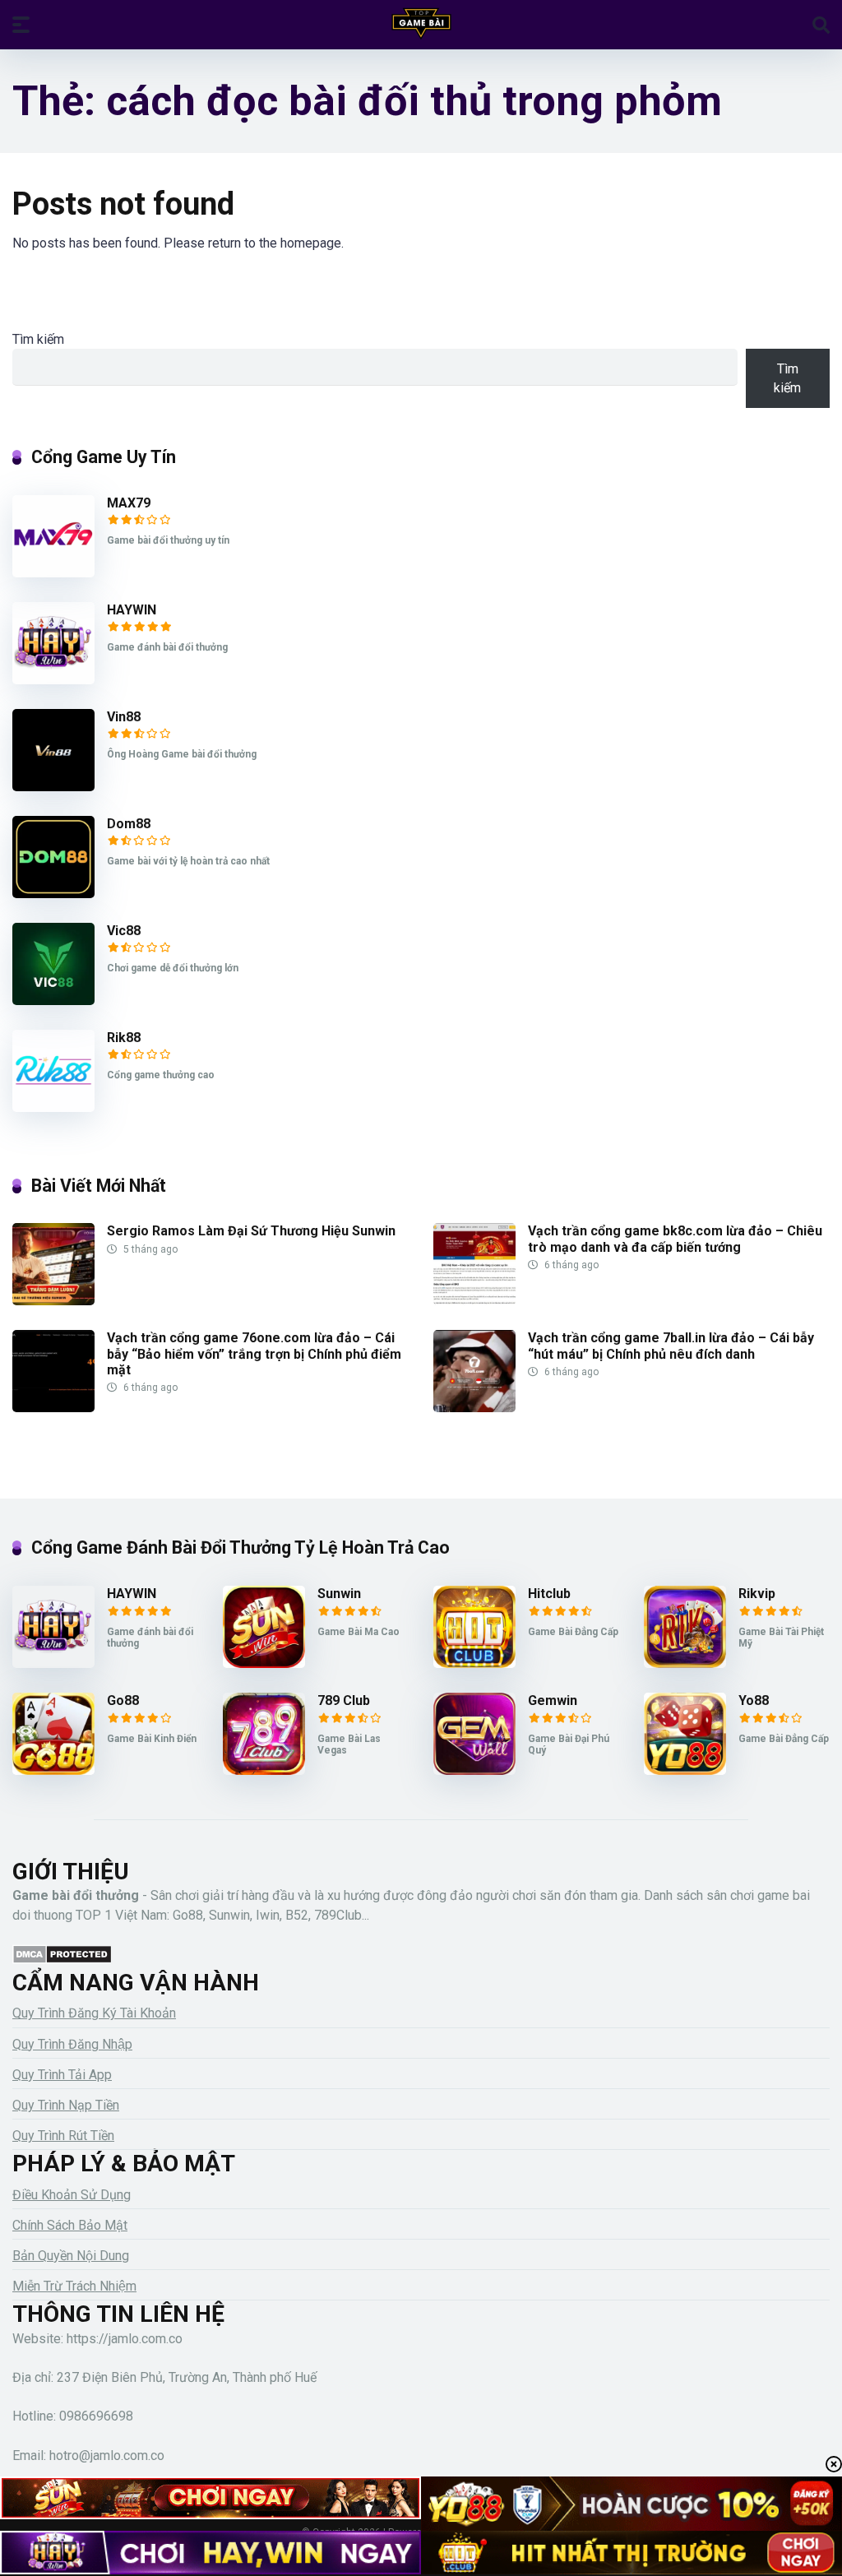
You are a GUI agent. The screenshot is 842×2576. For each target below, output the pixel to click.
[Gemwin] (474, 1770)
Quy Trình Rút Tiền (63, 2136)
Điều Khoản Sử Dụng (72, 2195)
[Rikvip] (685, 1663)
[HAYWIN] (53, 680)
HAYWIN (132, 610)
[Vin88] (53, 787)
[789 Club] (264, 1770)
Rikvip (757, 1594)
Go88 (123, 1700)
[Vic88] (53, 1001)
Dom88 (129, 824)
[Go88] (53, 1770)
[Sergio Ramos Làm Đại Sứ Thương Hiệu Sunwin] (53, 1301)
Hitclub (549, 1594)
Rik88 (124, 1038)
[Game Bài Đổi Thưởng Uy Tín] (421, 24)
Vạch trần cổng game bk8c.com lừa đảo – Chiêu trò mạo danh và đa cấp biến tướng (675, 1239)
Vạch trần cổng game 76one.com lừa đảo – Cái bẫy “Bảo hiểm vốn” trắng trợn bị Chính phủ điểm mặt (254, 1353)
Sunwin (339, 1594)
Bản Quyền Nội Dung (71, 2256)
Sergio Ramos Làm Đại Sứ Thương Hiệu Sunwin (251, 1231)
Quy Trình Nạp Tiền (66, 2105)
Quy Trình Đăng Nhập (72, 2044)
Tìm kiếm (38, 339)
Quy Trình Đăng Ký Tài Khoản (94, 2013)
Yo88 (754, 1700)
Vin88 (124, 717)
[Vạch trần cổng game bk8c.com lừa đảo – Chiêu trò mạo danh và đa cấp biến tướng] (474, 1301)
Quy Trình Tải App (62, 2075)
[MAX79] (53, 573)
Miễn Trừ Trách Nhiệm (74, 2286)
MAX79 (129, 503)
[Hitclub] (474, 1663)
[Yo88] (685, 1770)
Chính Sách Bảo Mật (70, 2225)
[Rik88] (53, 1107)
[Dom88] (53, 894)
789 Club (344, 1700)
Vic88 (124, 931)
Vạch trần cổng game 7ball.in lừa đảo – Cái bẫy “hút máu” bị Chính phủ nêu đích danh (671, 1346)
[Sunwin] (264, 1663)
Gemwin (553, 1700)
